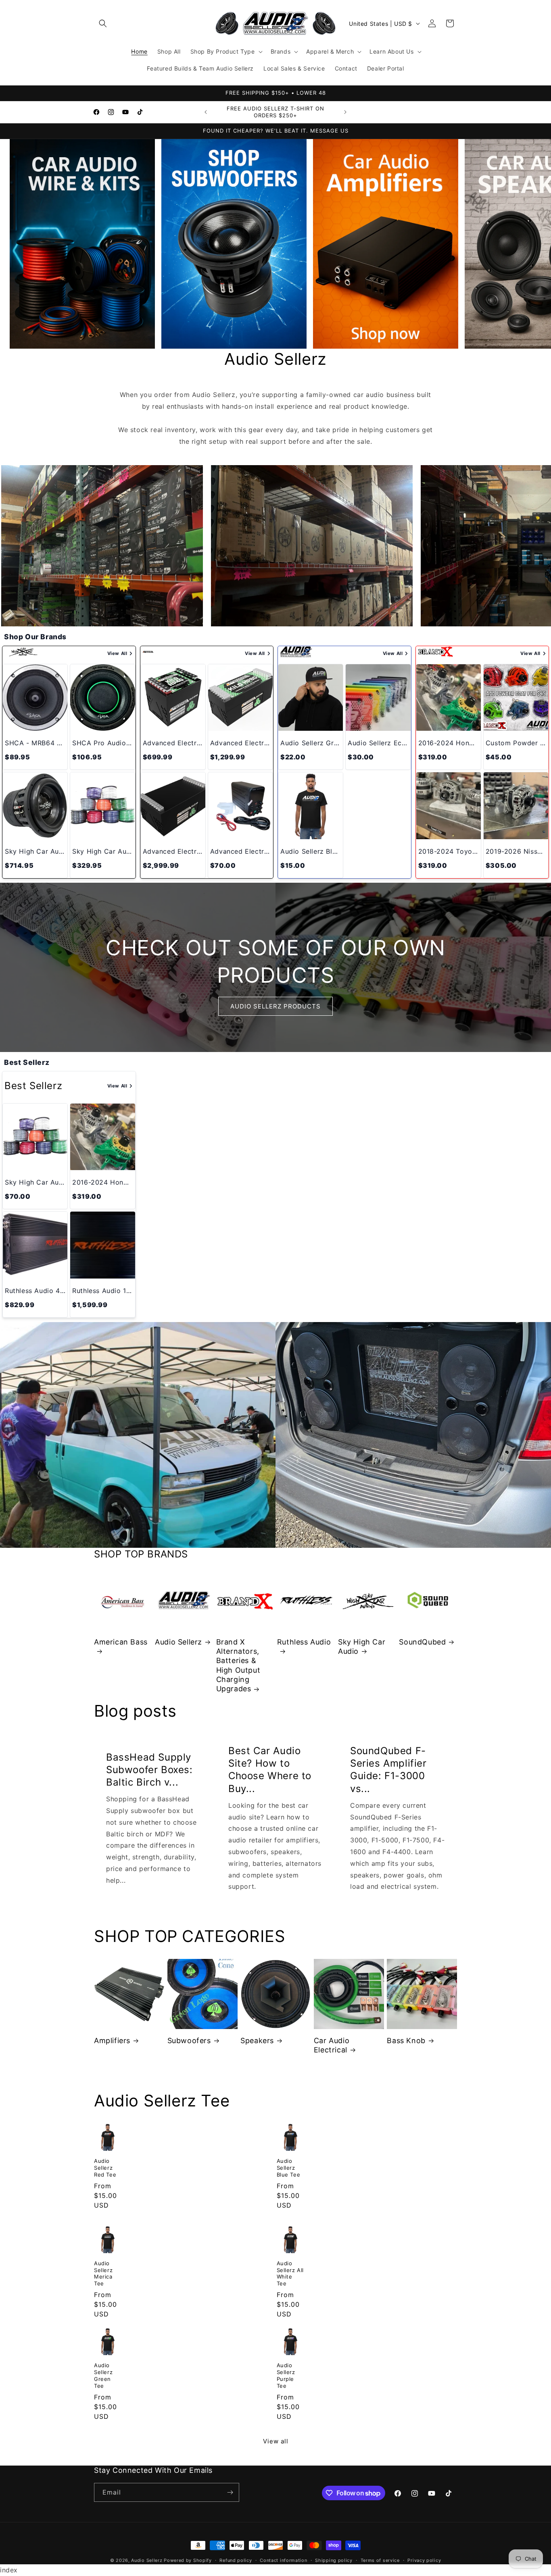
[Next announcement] (345, 112)
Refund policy (236, 2560)
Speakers (257, 2041)
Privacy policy (424, 2560)
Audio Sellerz (178, 1642)
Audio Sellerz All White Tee (290, 2273)
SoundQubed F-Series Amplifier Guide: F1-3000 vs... (388, 1770)
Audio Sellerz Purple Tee (286, 2375)
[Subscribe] (230, 2492)
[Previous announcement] (206, 112)
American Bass (121, 1642)
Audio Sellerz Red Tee (105, 2168)
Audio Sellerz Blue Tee (289, 2168)
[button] (103, 23)
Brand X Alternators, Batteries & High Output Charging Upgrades (238, 1665)
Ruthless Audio (304, 1642)
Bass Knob (406, 2041)
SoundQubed (422, 1642)
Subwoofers (189, 2041)
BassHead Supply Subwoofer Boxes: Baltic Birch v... (149, 1769)
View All (117, 653)
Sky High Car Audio (362, 1647)
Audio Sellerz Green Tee (103, 2375)
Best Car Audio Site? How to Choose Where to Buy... (270, 1770)
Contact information (283, 2560)
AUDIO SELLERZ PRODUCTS (275, 1006)
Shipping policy (334, 2560)
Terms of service (380, 2560)
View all (276, 2441)
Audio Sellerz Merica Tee (103, 2273)
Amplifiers (112, 2041)
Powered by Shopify (188, 2560)
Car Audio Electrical (332, 2045)
